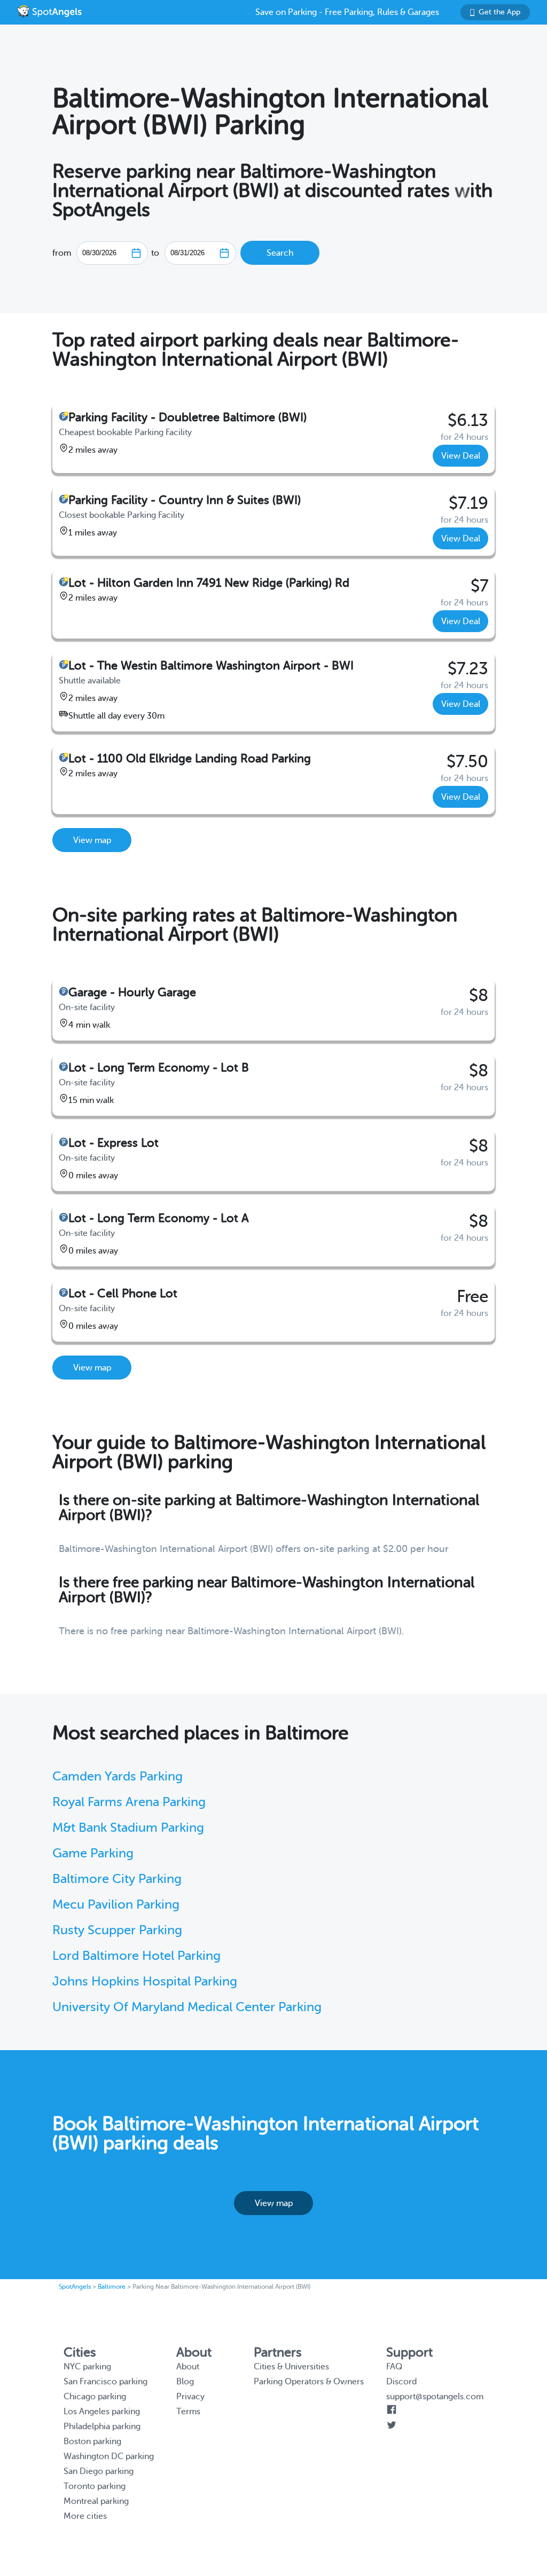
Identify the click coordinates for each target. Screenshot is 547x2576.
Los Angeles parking (102, 2412)
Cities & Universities (291, 2367)
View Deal (461, 456)
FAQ (394, 2367)
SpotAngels (75, 2287)
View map (92, 840)
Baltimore (112, 2287)
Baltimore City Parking (117, 1879)
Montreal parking (96, 2501)
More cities (85, 2516)
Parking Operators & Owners (309, 2382)
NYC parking (87, 2367)
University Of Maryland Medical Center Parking (187, 2007)
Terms (188, 2412)
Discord (401, 2382)
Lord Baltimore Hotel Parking (136, 1956)
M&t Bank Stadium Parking (128, 1828)
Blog (185, 2382)
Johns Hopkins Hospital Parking (145, 1982)
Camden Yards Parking (118, 1777)
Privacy (190, 2397)
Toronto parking (95, 2486)
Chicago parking (95, 2397)
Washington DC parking (109, 2456)
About (188, 2367)
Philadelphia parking (102, 2427)
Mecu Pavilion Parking (116, 1905)
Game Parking (93, 1853)
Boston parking (92, 2441)
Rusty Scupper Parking (117, 1930)
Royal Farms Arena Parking (129, 1802)
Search (280, 253)
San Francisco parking (106, 2382)
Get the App (499, 12)
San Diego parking (99, 2471)
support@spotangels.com (435, 2397)
